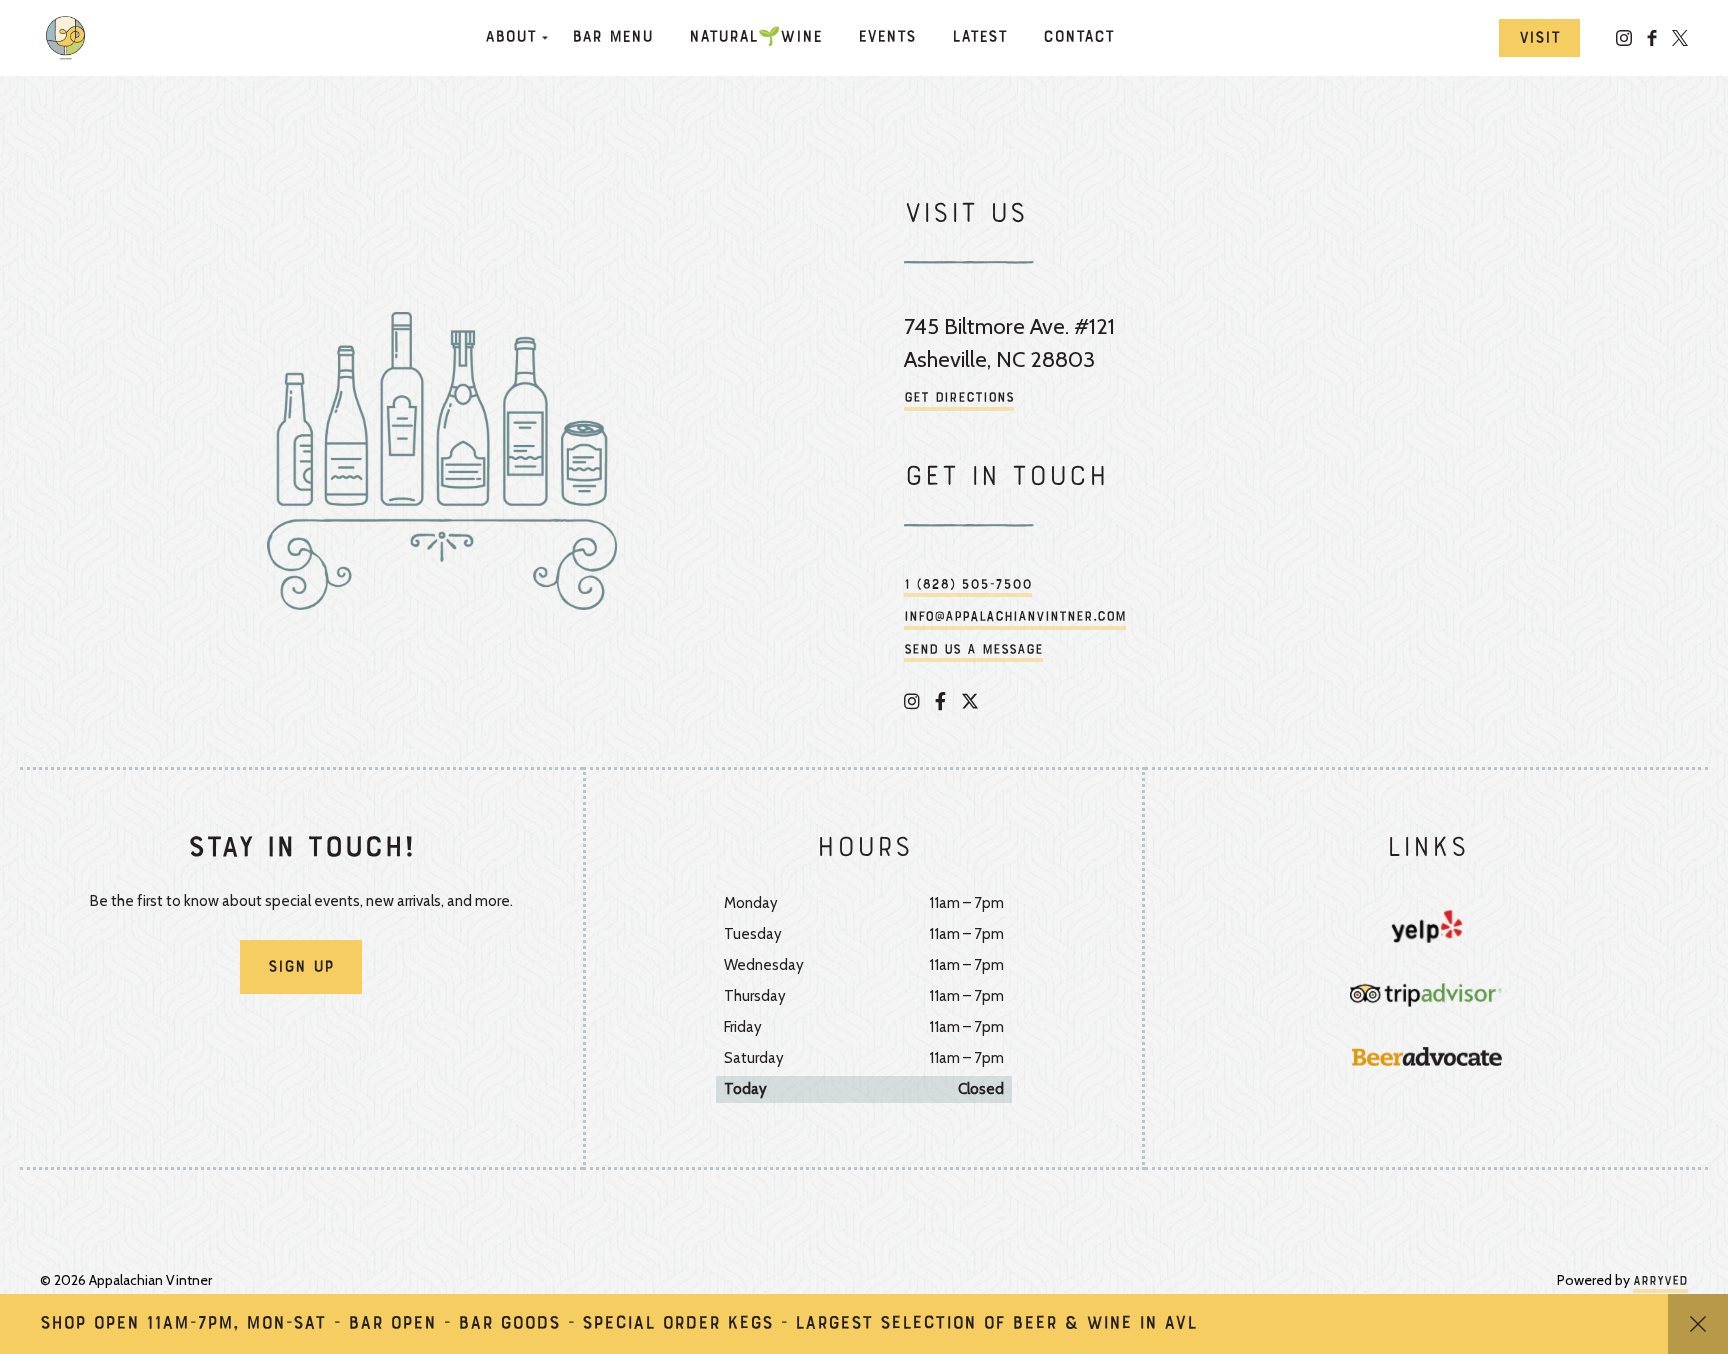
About (510, 38)
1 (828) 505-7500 (968, 585)
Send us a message (973, 650)
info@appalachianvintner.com (1015, 617)
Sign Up (301, 968)
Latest (979, 38)
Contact (1078, 38)
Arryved (1660, 1282)
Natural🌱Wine (755, 38)
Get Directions (959, 398)
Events (887, 38)
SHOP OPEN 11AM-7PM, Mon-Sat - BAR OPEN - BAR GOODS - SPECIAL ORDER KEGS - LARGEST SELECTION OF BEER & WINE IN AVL (618, 1324)
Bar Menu (612, 38)
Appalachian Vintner (70, 38)
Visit (1539, 39)
